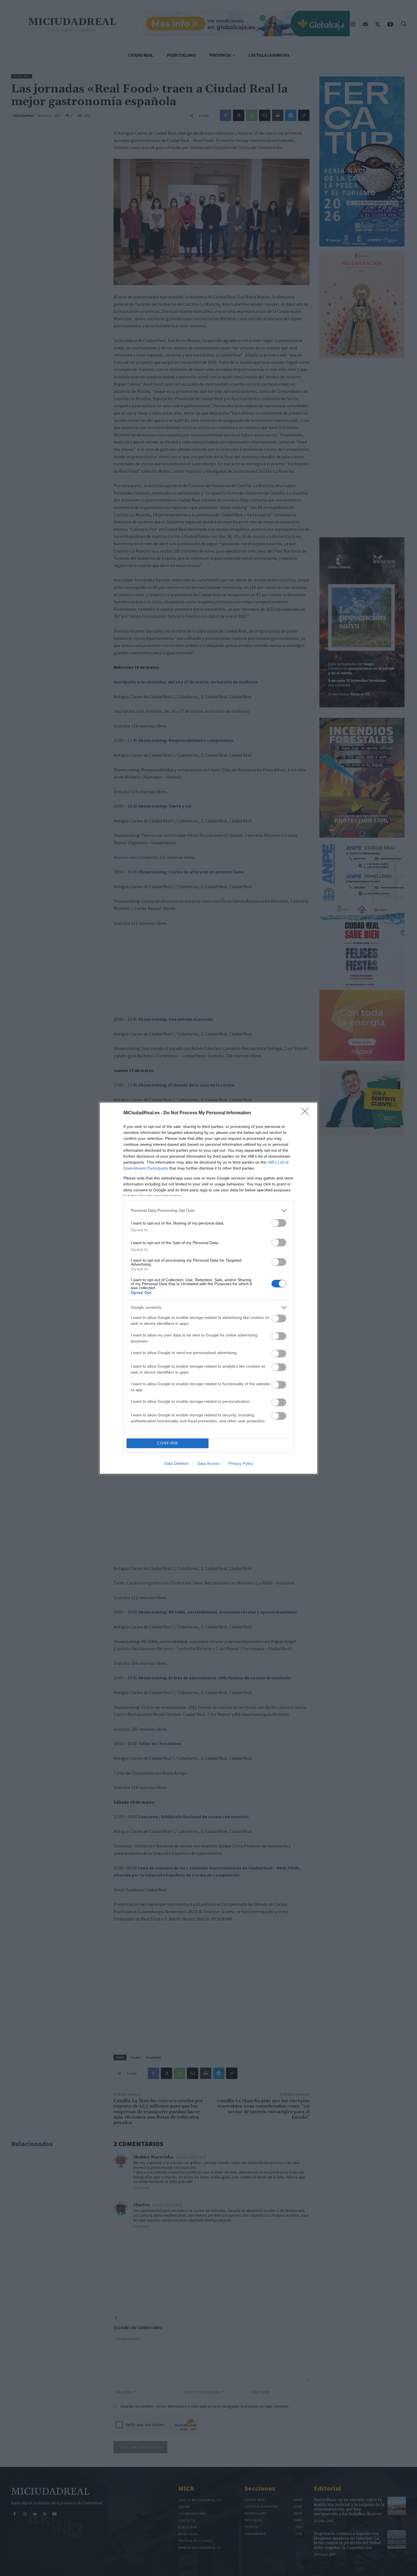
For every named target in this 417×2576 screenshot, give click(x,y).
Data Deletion (176, 1463)
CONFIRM (168, 1443)
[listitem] (208, 1210)
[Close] (307, 1113)
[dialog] (208, 1288)
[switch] (279, 1223)
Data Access (208, 1463)
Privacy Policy (241, 1463)
